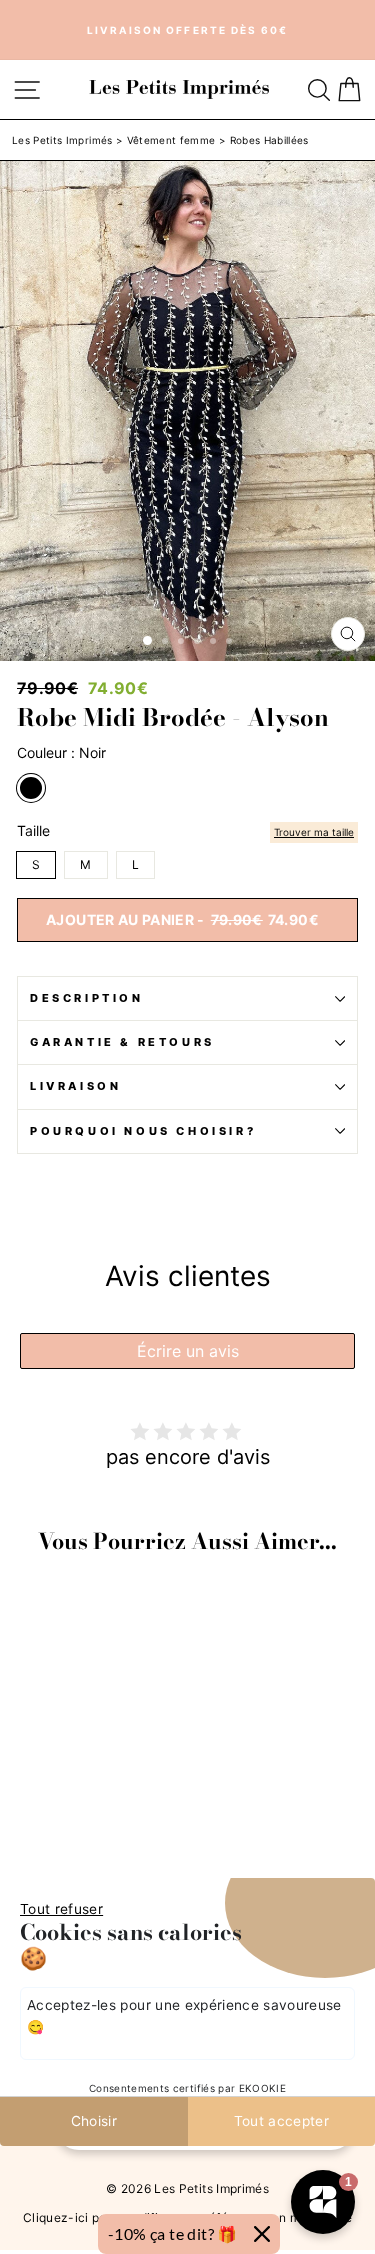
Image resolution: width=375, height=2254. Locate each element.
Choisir (94, 2121)
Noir (31, 788)
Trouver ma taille (314, 832)
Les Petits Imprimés (62, 140)
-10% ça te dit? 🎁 (173, 2233)
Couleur (61, 753)
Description (87, 998)
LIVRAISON (75, 1086)
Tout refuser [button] (61, 1909)
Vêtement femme (171, 140)
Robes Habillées (269, 140)
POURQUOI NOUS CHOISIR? (143, 1131)
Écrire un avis (188, 1351)
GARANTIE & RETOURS (122, 1042)
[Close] (262, 2234)
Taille (33, 831)
